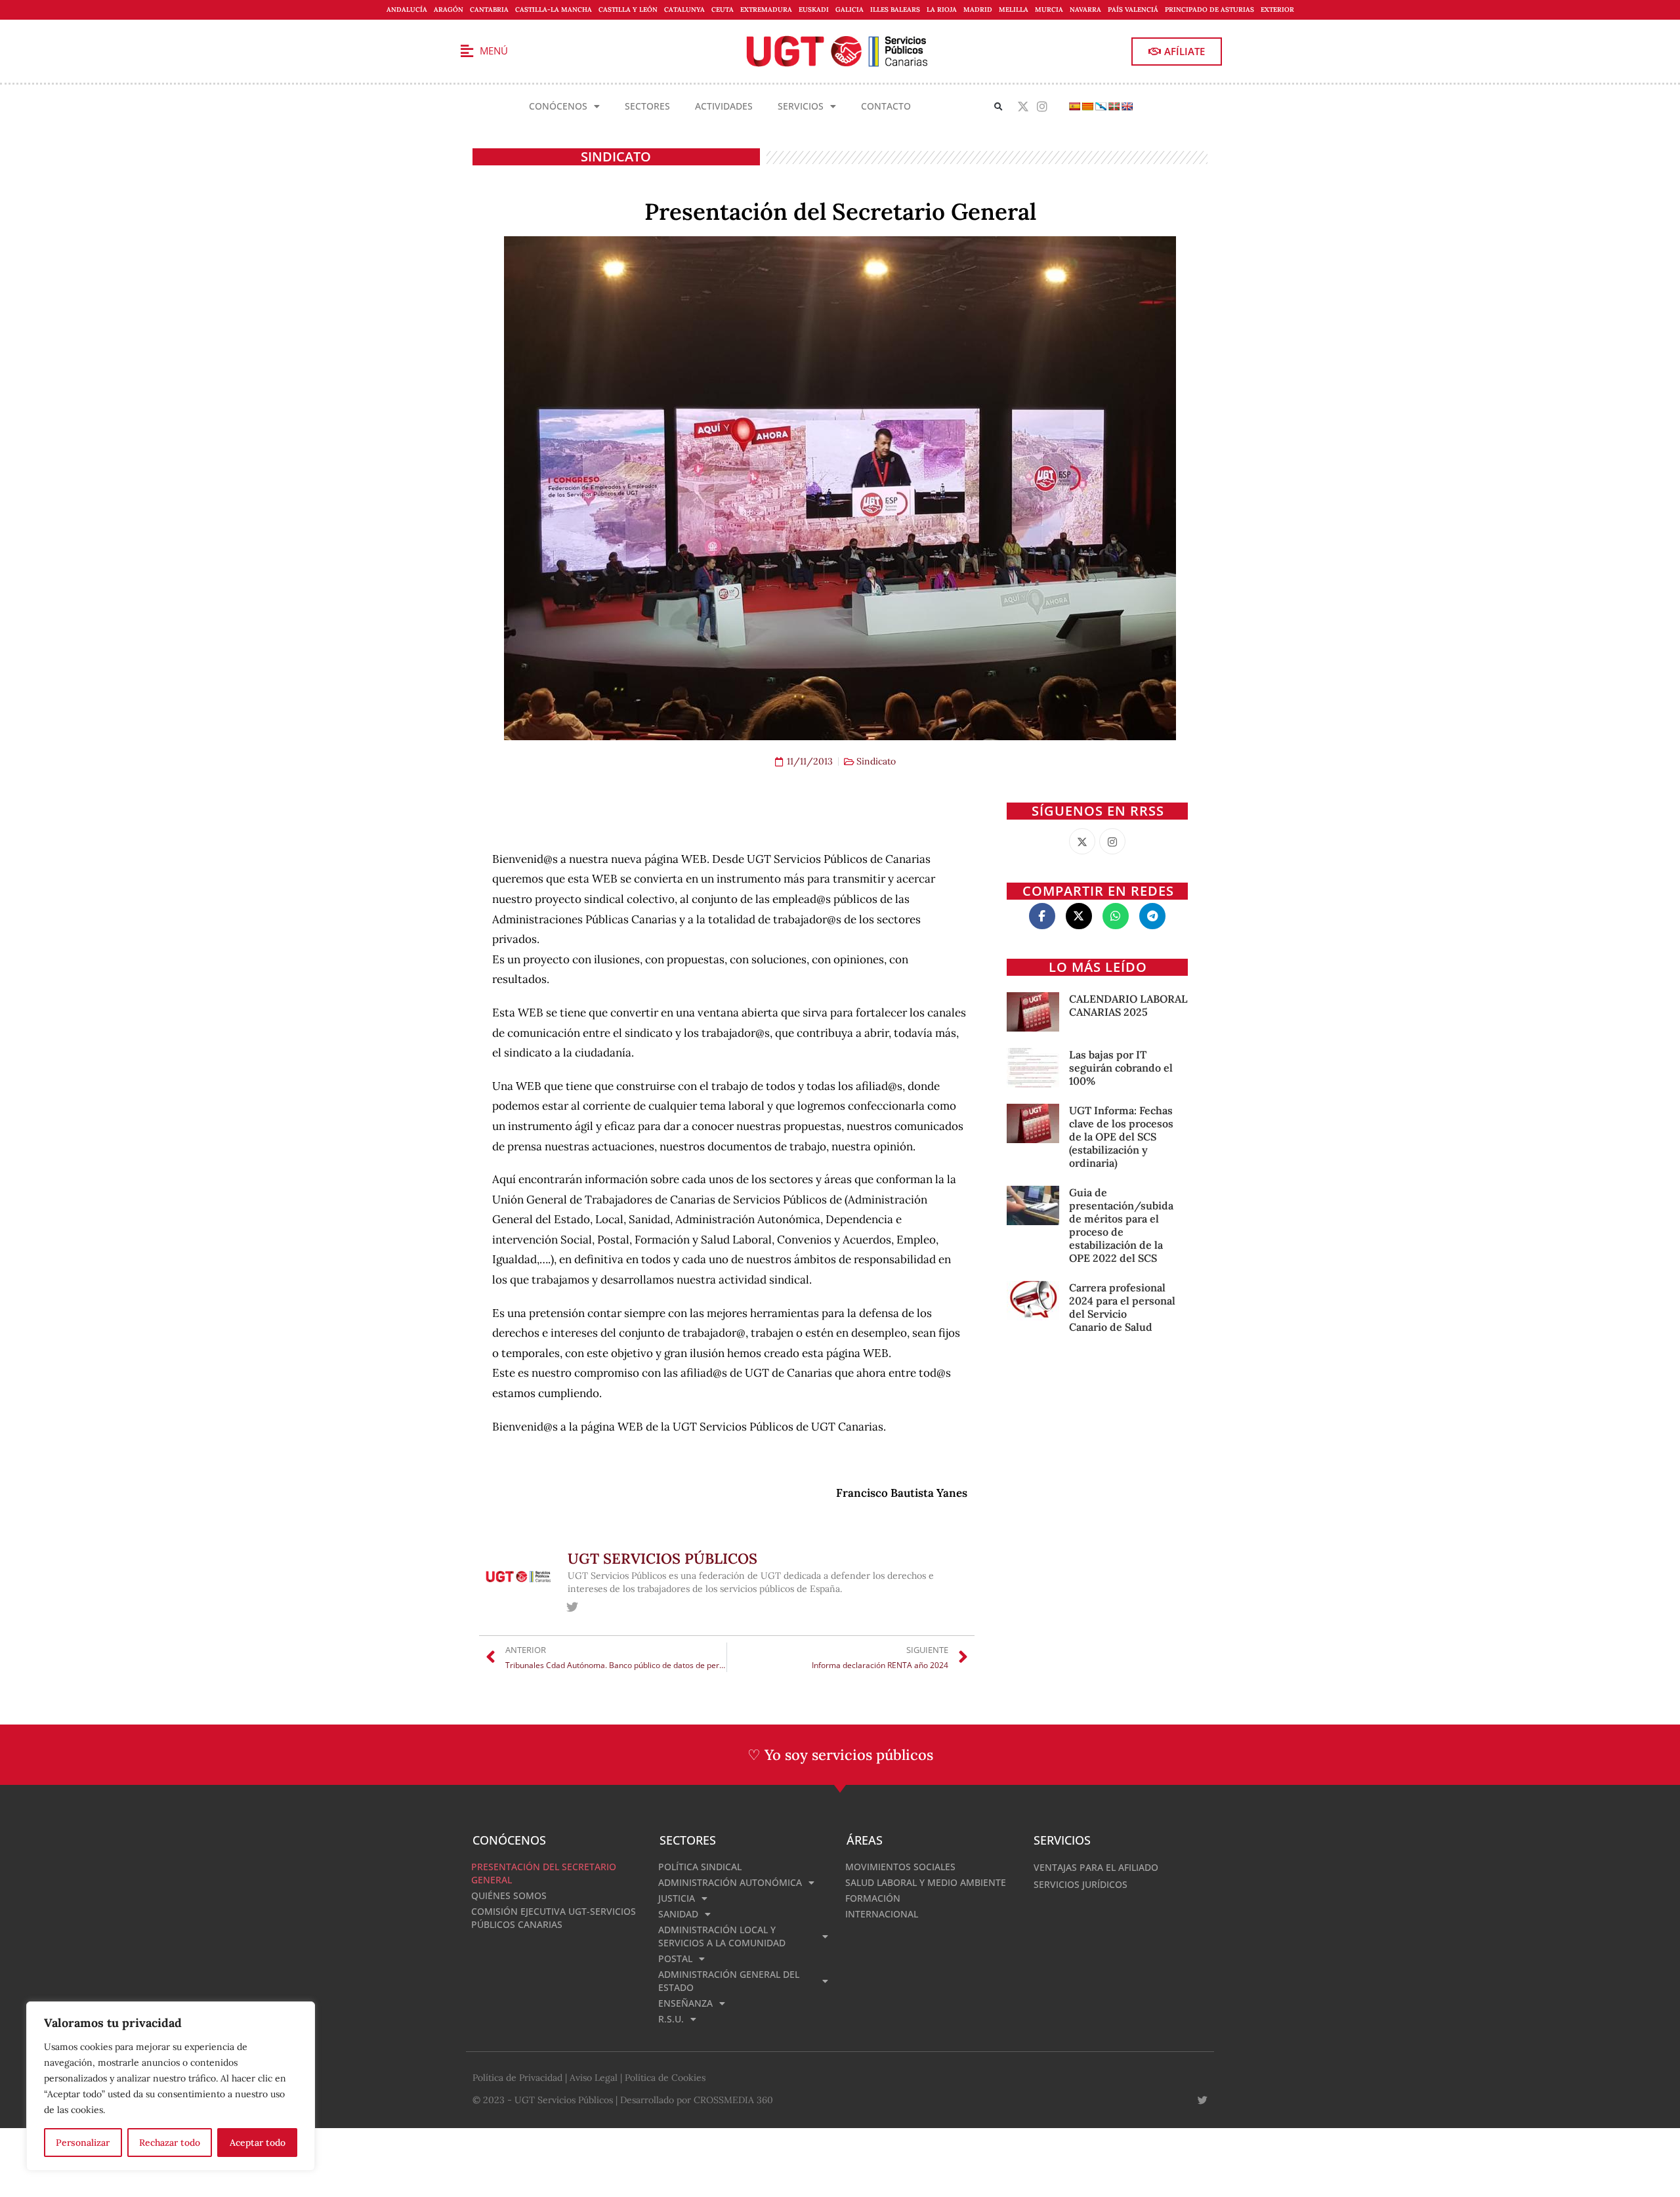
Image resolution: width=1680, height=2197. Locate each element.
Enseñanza (685, 2003)
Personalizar (83, 2143)
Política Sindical (700, 1867)
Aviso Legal (594, 2078)
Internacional (882, 1914)
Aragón (449, 10)
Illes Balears (895, 10)
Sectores (647, 106)
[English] (1127, 106)
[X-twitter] (1023, 107)
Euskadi (814, 10)
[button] (998, 107)
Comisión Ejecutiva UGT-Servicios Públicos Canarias (554, 1918)
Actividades (724, 106)
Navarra (1085, 10)
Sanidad (678, 1914)
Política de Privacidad (517, 2078)
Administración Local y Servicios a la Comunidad (722, 1936)
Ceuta (723, 10)
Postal (675, 1958)
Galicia (850, 10)
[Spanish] (1074, 106)
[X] (1082, 841)
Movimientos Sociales (900, 1867)
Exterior (1277, 10)
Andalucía (407, 10)
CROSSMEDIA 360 (733, 2100)
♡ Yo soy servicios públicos (840, 1755)
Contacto (886, 106)
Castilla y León (628, 10)
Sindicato (616, 157)
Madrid (978, 10)
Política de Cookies (665, 2078)
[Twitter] (573, 1607)
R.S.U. (671, 2019)
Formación (873, 1898)
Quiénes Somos (509, 1895)
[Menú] (467, 51)
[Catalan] (1087, 106)
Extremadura (766, 10)
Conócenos (558, 106)
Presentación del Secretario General (544, 1873)
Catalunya (684, 10)
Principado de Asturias (1209, 10)
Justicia (677, 1898)
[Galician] (1101, 106)
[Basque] (1114, 106)
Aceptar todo (258, 2143)
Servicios (801, 106)
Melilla (1014, 10)
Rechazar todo (170, 2143)
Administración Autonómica (730, 1882)
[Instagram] (1042, 107)
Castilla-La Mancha (554, 10)
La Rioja (942, 10)
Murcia (1049, 10)
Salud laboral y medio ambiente (926, 1882)
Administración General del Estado (729, 1981)
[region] (171, 2086)
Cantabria (489, 10)
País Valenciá (1133, 10)
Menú (494, 51)
